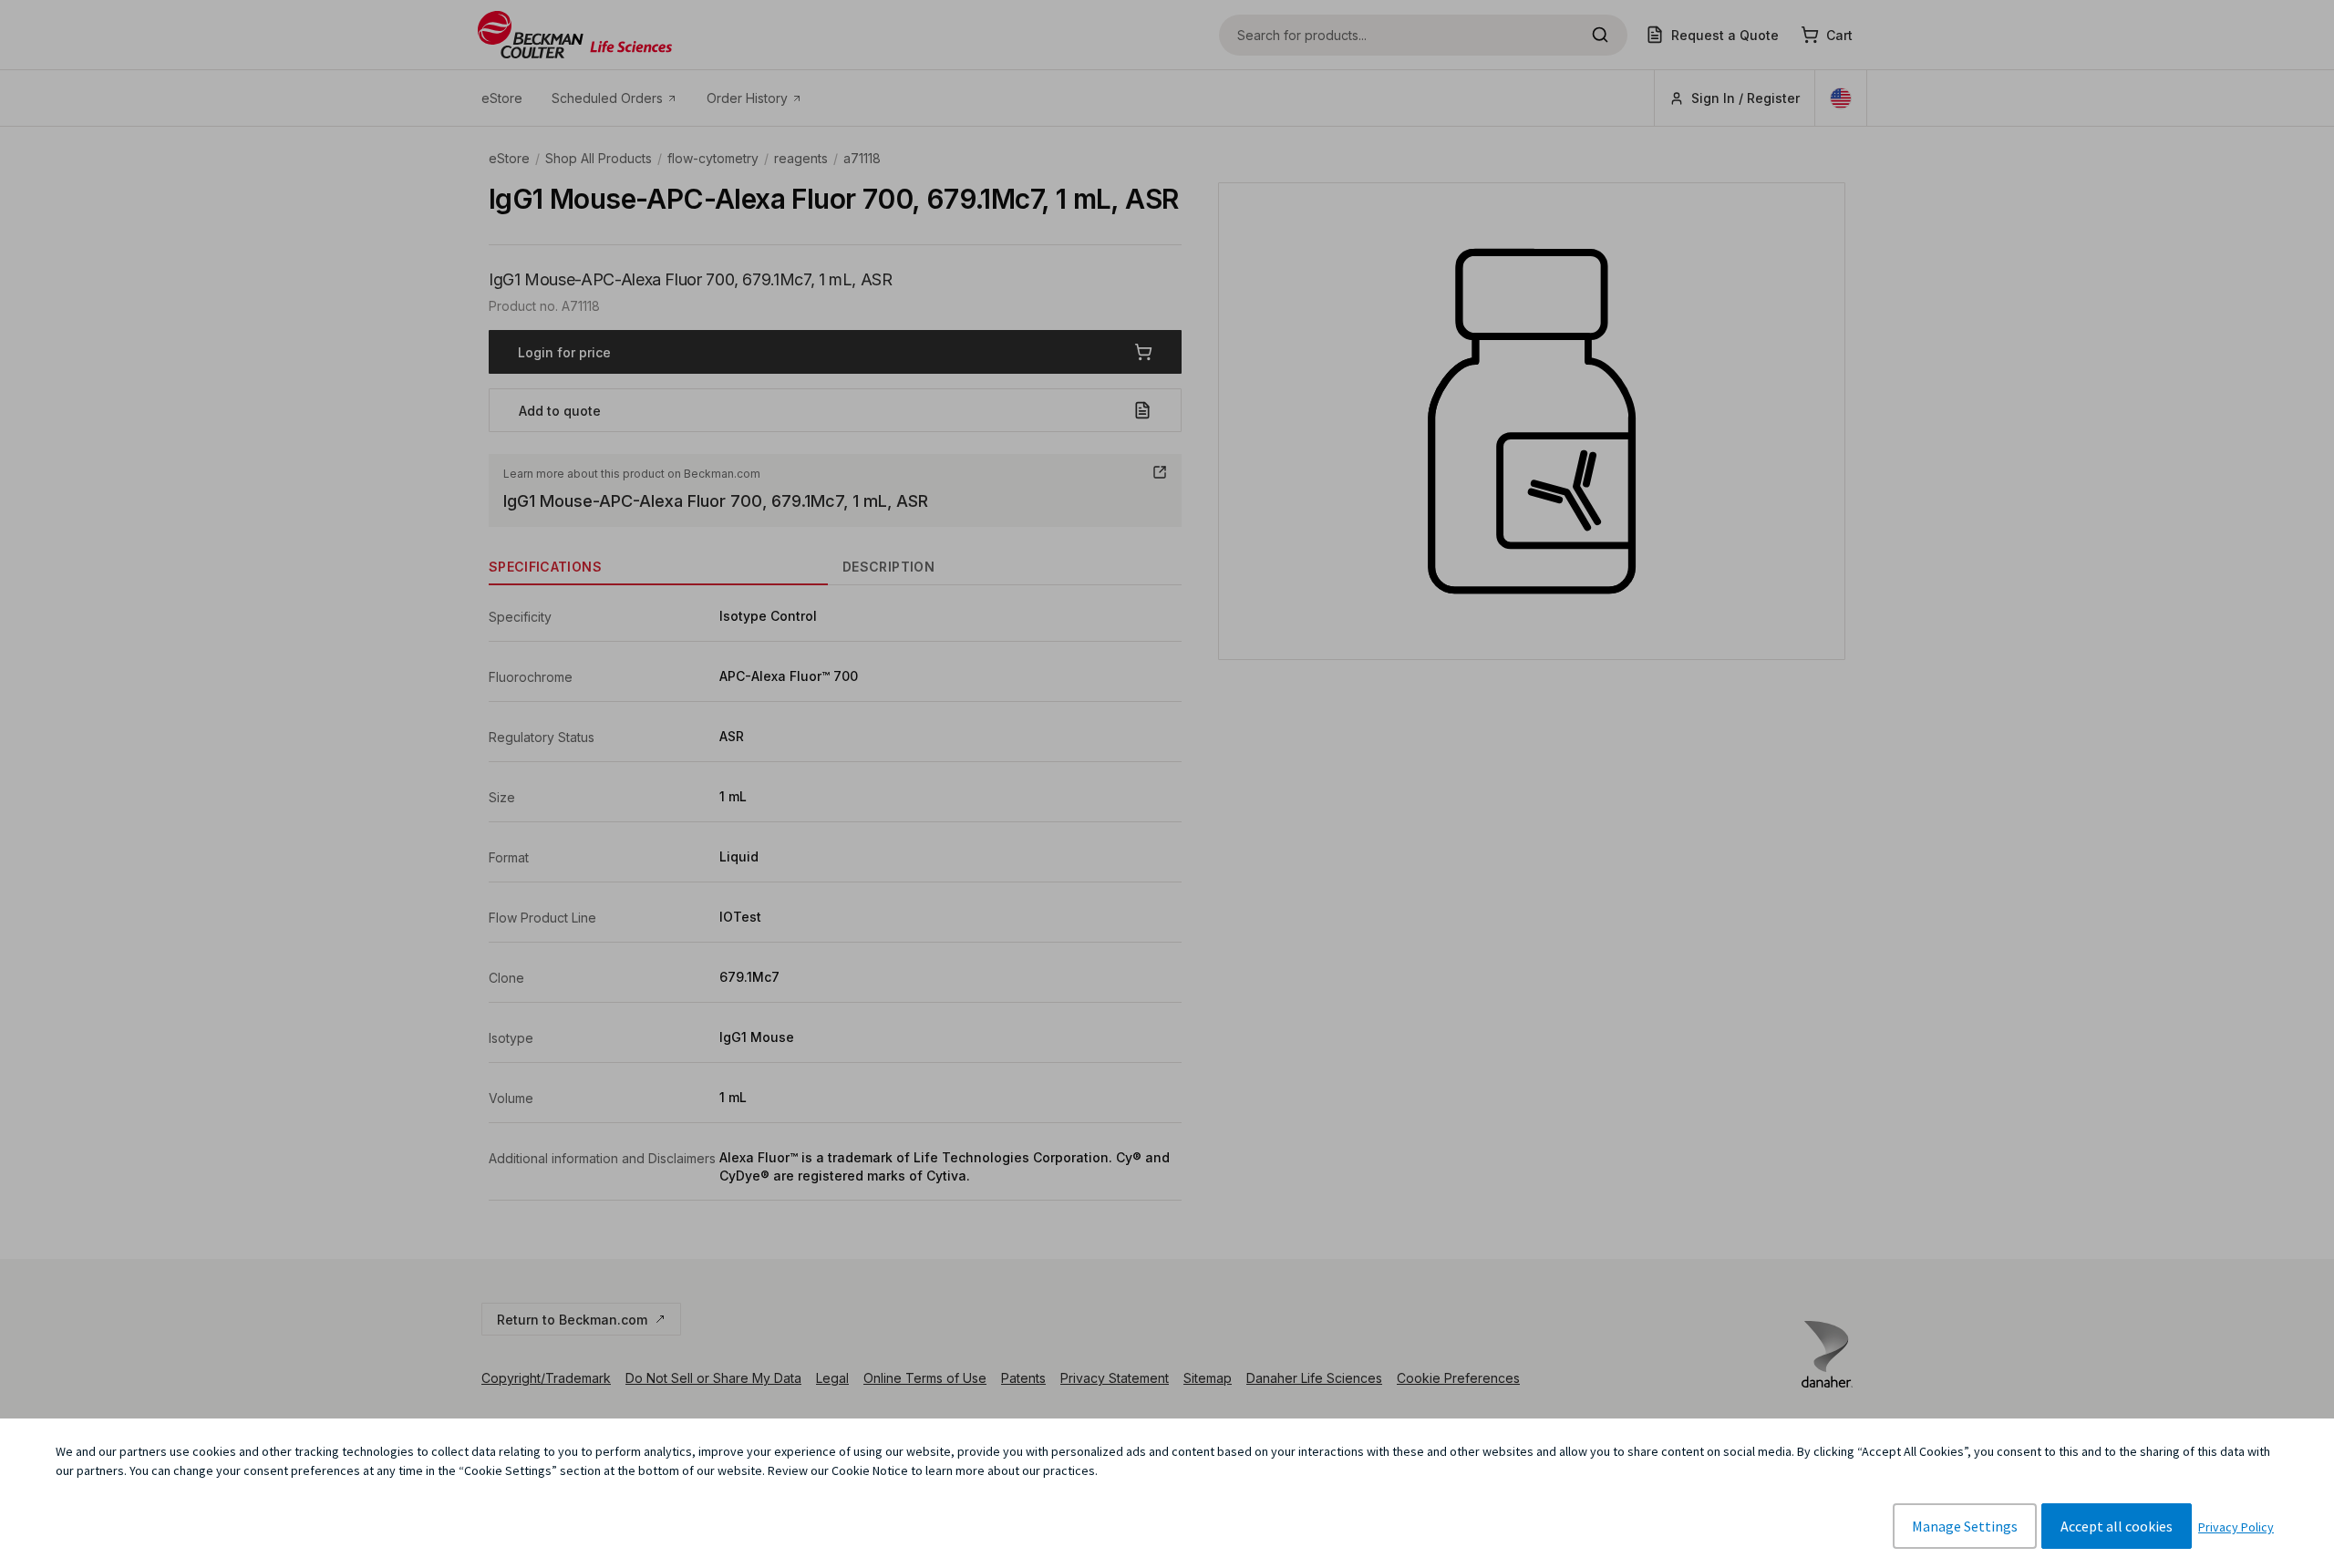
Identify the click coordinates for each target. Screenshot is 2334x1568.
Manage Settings (1965, 1526)
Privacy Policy (2236, 1527)
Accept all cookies (2117, 1526)
